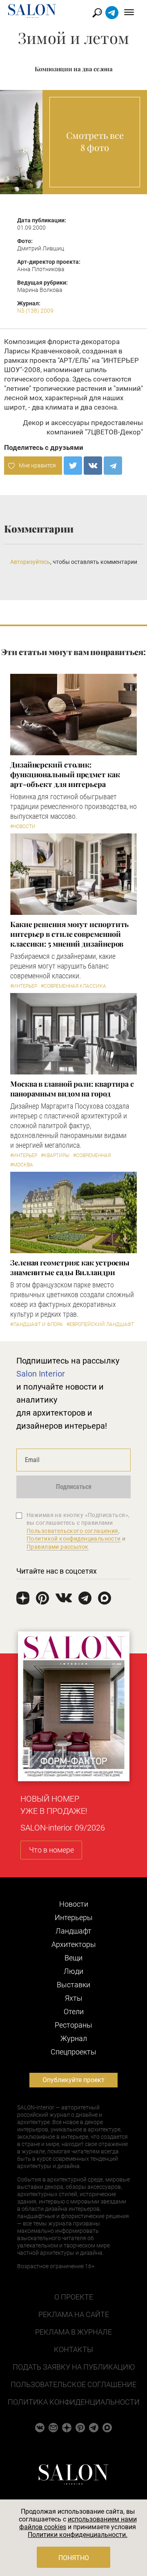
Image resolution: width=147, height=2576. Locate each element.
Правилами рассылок (58, 1547)
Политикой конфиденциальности (74, 1539)
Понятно (74, 2558)
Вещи (73, 1958)
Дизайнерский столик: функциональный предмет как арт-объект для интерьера (65, 774)
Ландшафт (73, 1931)
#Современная (92, 1155)
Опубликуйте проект (73, 2080)
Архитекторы (74, 1944)
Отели (74, 2011)
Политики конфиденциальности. (78, 2535)
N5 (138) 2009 (35, 311)
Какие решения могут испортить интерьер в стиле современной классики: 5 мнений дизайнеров (69, 934)
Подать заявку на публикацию (74, 2367)
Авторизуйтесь (30, 562)
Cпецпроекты (73, 2052)
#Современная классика (73, 986)
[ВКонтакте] (93, 466)
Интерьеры (74, 1917)
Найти (97, 13)
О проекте (74, 2297)
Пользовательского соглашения (72, 1531)
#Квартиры (55, 1155)
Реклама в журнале (73, 2332)
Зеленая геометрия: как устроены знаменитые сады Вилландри (70, 1267)
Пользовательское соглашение (73, 2384)
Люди (73, 1971)
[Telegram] (113, 466)
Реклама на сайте (74, 2314)
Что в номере (51, 1850)
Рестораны (73, 2025)
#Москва (22, 1165)
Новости (74, 1904)
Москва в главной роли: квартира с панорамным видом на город (72, 1089)
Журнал (74, 2038)
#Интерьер (24, 986)
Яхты (74, 1998)
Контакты (73, 2349)
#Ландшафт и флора (37, 1324)
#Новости (23, 827)
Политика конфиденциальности (74, 2402)
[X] (73, 466)
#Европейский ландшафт (100, 1324)
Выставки (73, 1985)
